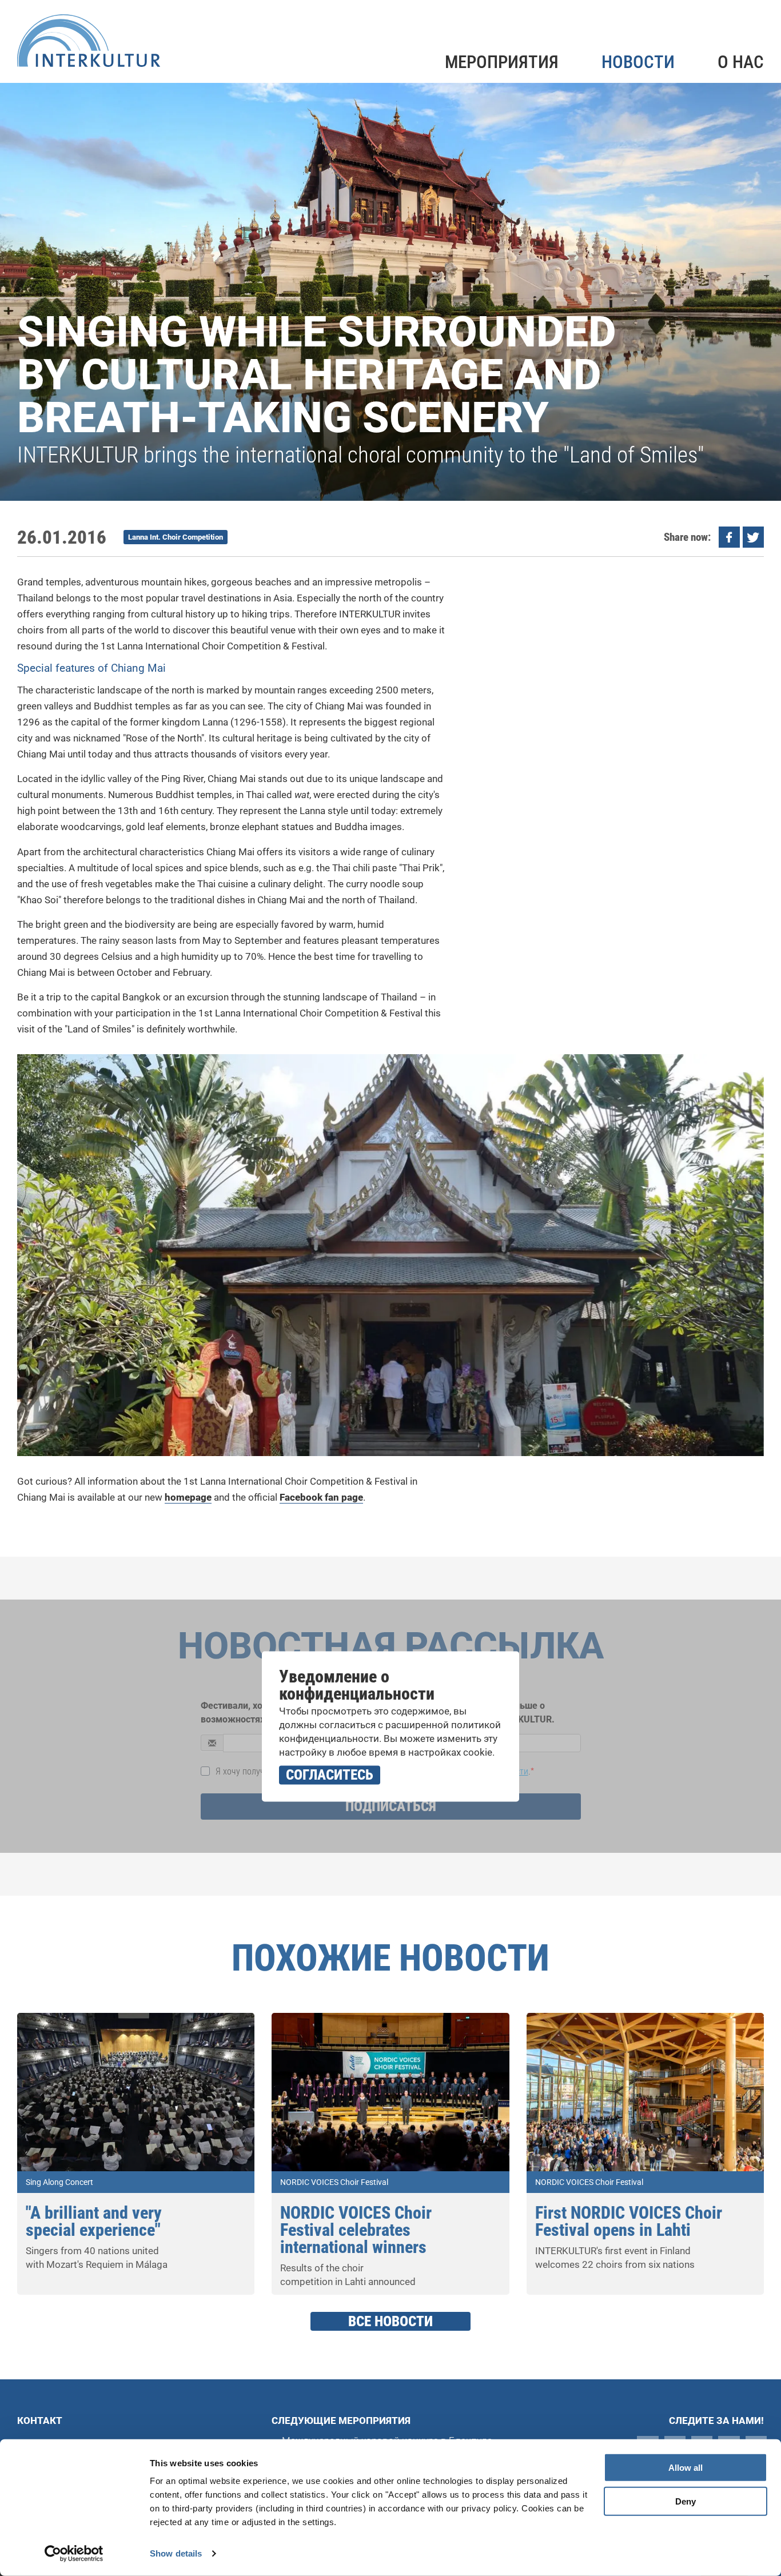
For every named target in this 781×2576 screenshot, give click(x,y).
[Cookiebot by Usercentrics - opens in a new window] (74, 2554)
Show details (176, 2553)
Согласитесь (330, 1775)
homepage (188, 1497)
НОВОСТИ (638, 62)
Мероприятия (502, 62)
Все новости (390, 2321)
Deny (686, 2501)
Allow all (686, 2468)
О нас (741, 62)
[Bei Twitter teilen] (753, 537)
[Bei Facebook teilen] (729, 537)
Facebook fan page (321, 1497)
